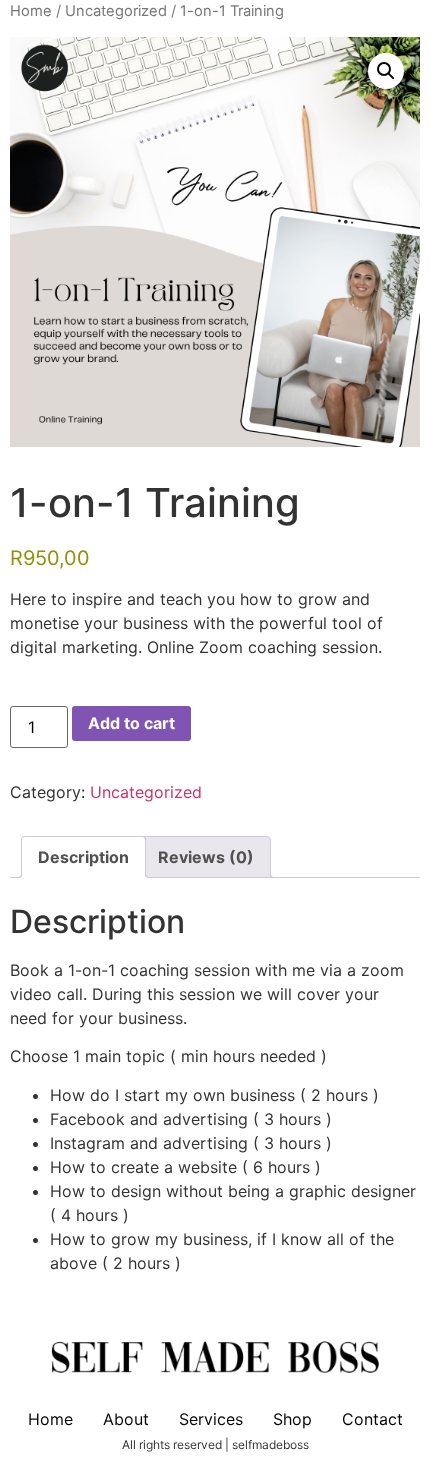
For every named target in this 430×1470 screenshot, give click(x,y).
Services (211, 1419)
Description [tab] (83, 857)
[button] (386, 71)
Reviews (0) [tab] (206, 857)
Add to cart (131, 723)
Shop (292, 1419)
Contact (372, 1419)
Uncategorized (116, 11)
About (126, 1419)
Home (31, 11)
